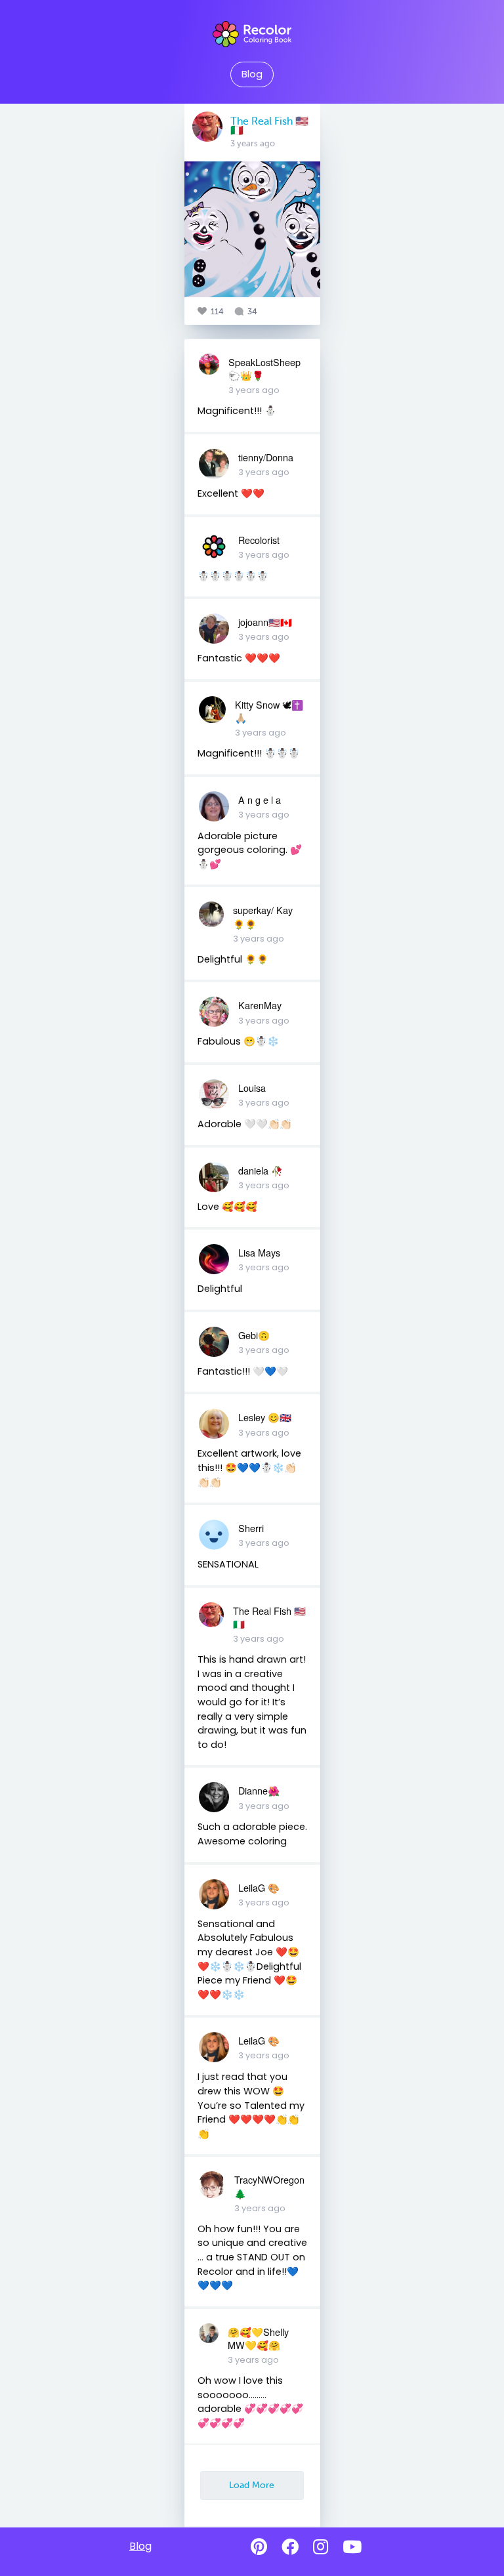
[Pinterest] (259, 2547)
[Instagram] (321, 2547)
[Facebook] (290, 2547)
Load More (252, 2485)
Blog (252, 74)
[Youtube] (352, 2547)
